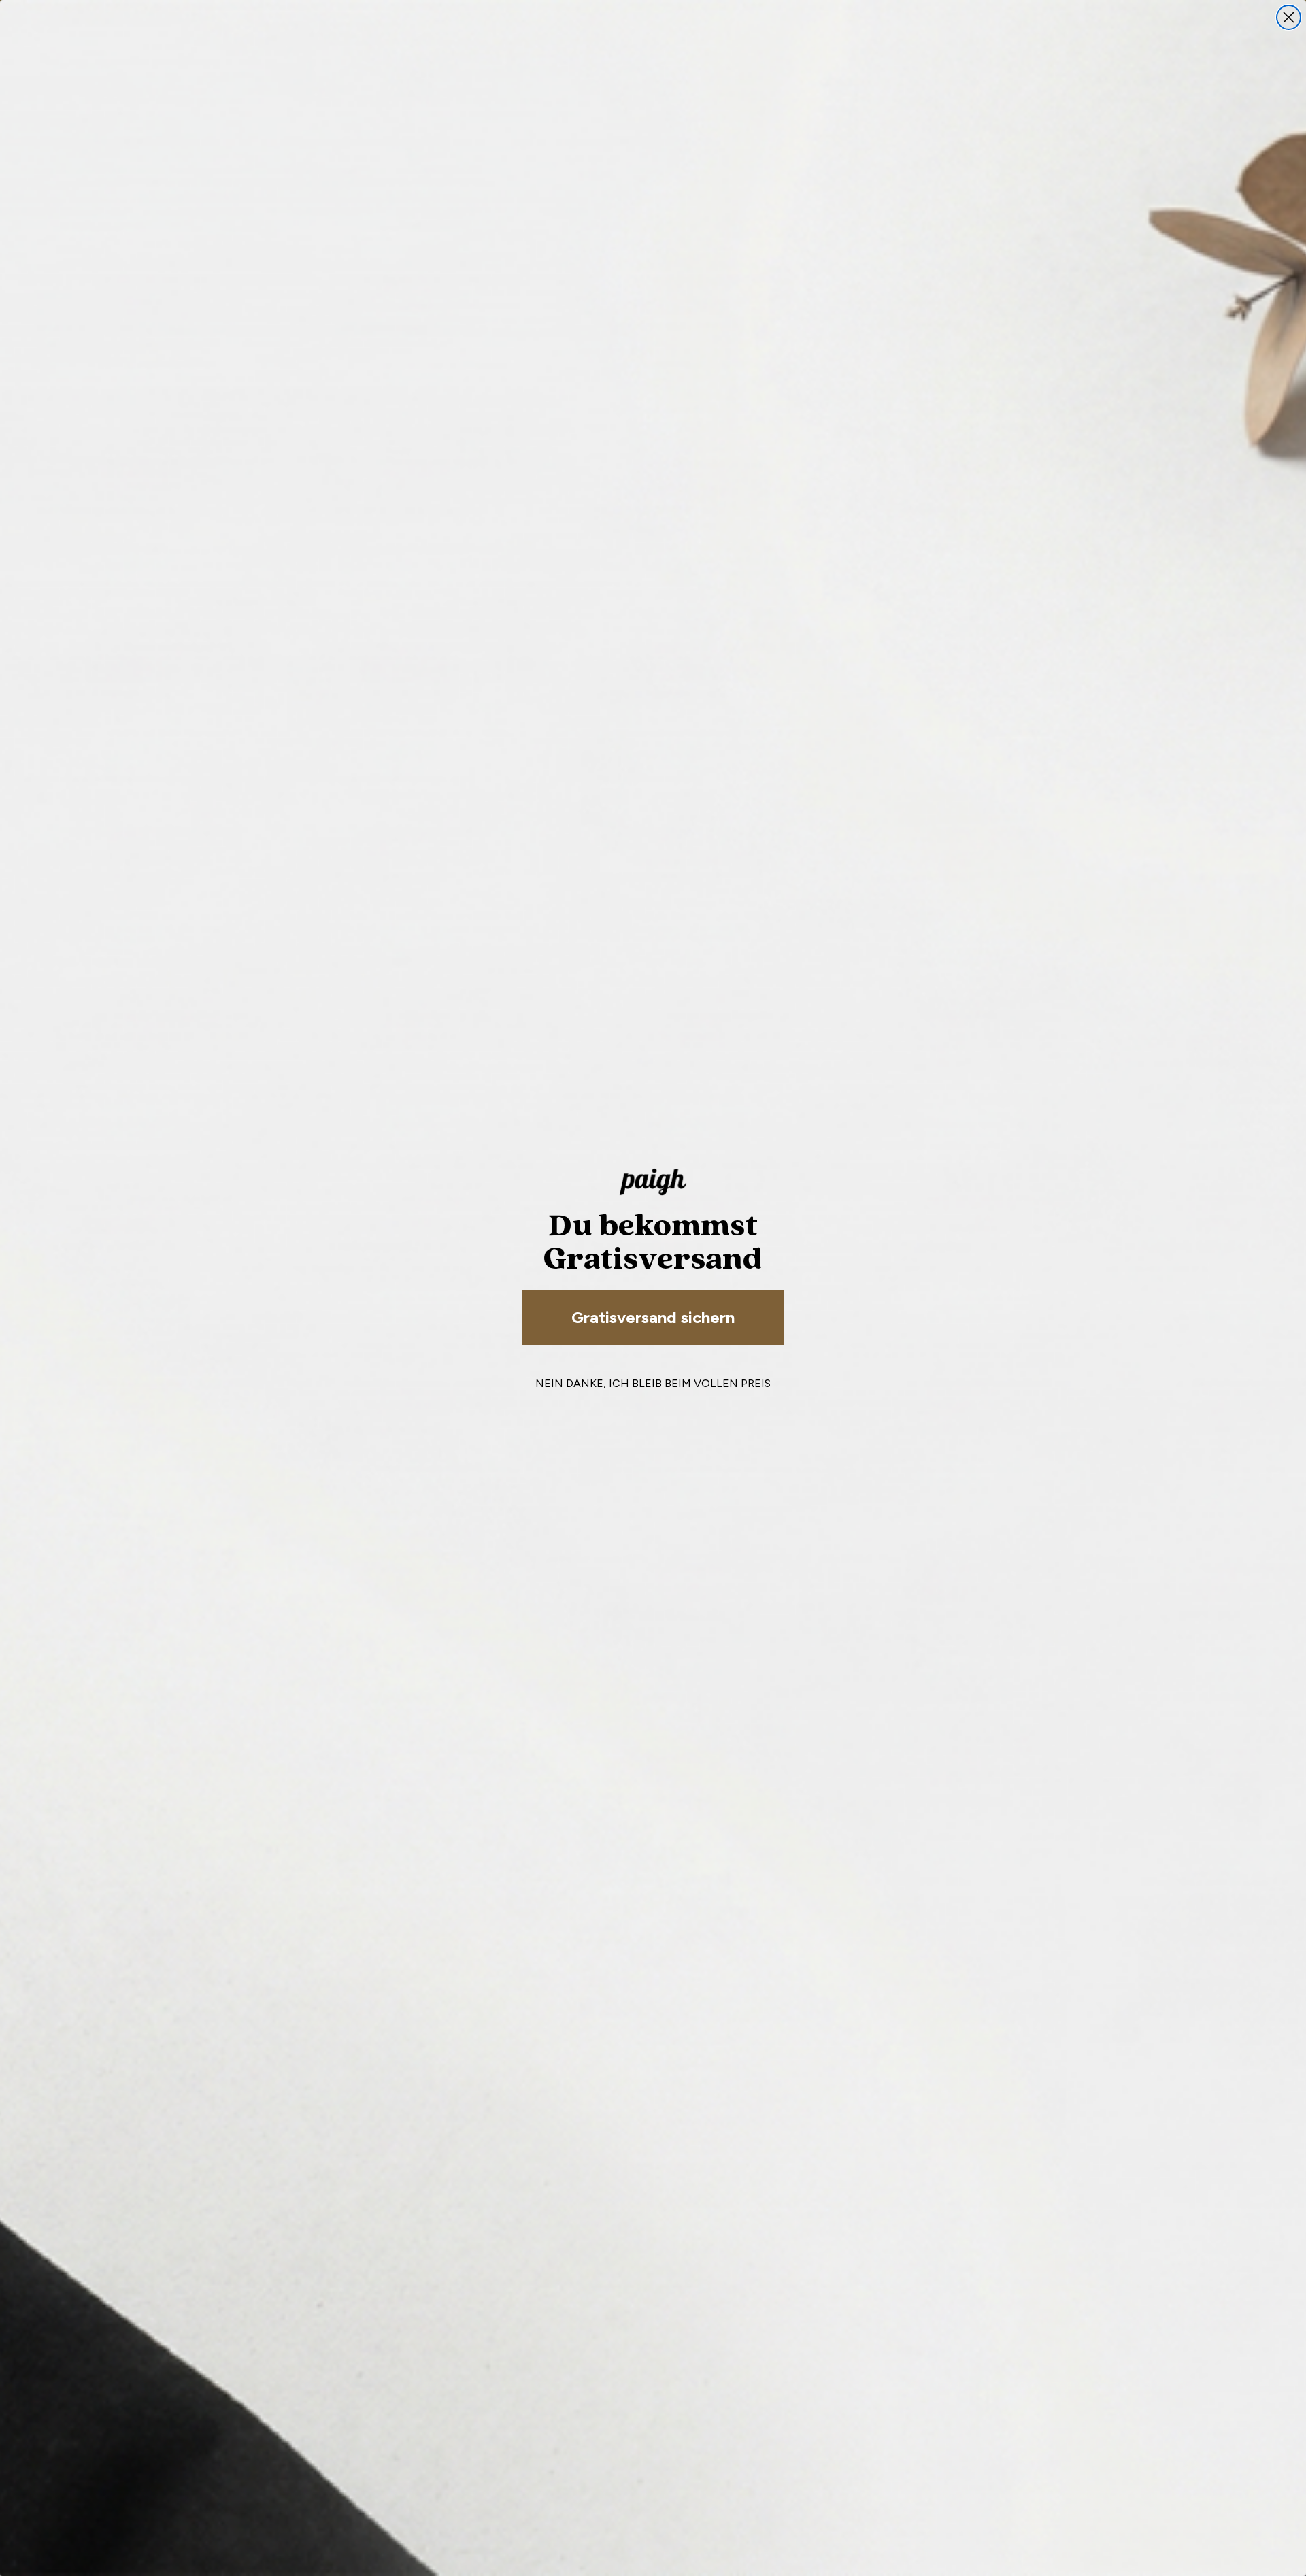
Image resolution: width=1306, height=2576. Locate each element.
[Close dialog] (1289, 17)
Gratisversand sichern (653, 1317)
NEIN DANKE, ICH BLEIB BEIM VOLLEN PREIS (653, 1383)
